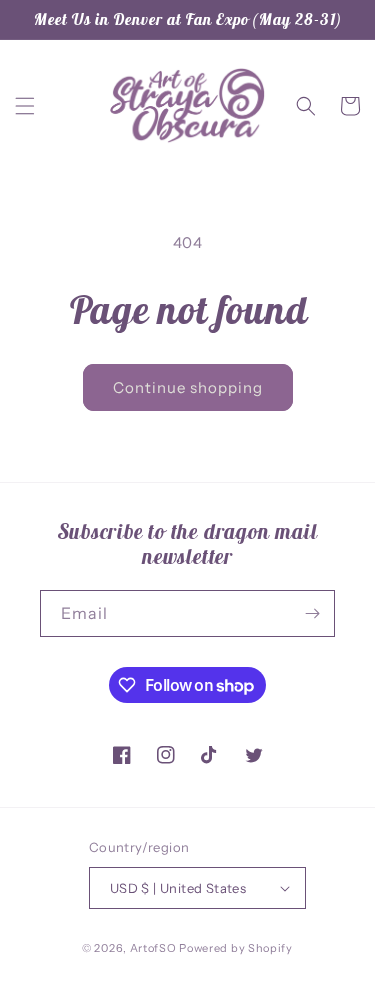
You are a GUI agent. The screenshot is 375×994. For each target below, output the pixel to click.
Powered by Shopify (236, 948)
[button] (25, 106)
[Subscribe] (312, 613)
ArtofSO (153, 948)
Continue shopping (188, 387)
